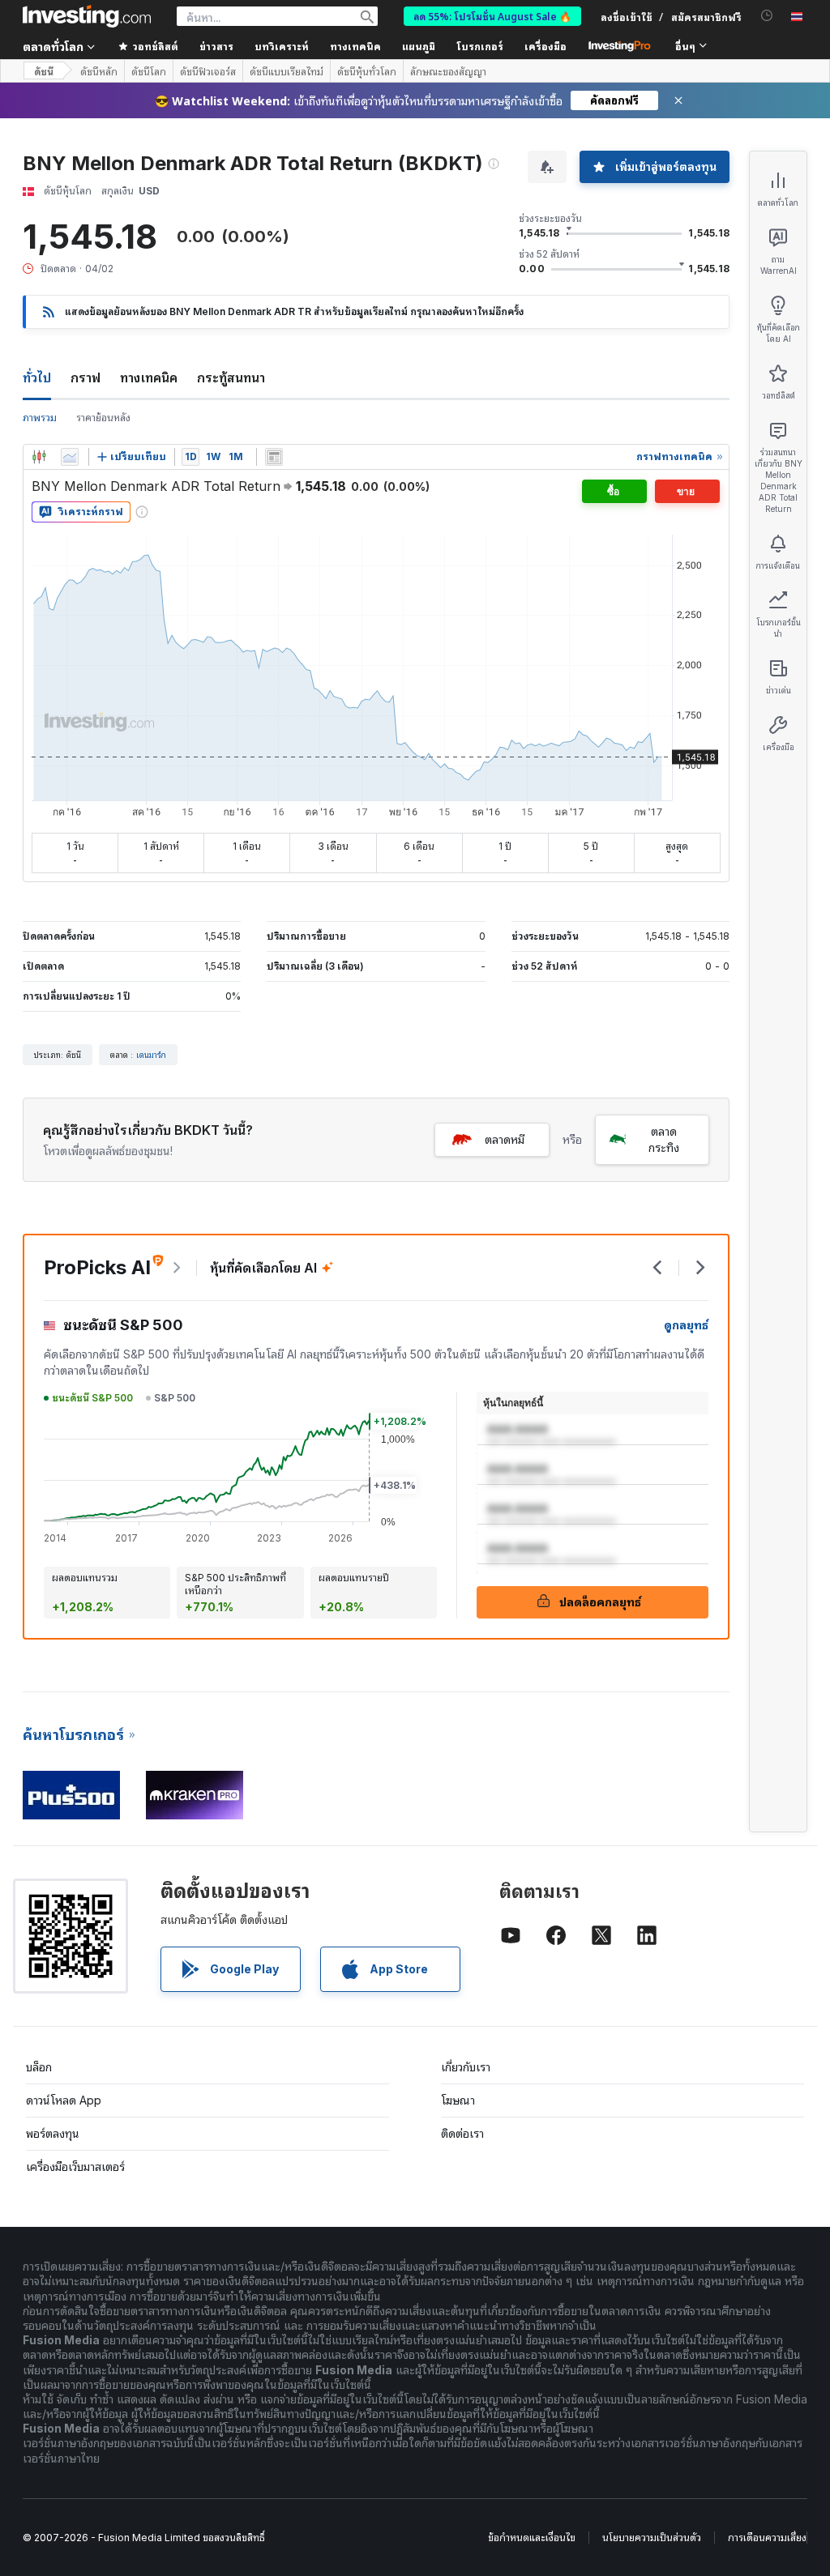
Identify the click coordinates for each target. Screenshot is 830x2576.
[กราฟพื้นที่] (70, 457)
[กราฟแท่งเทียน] (39, 457)
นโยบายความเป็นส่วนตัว (652, 2538)
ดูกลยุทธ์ (686, 1325)
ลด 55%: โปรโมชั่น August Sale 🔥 (492, 16)
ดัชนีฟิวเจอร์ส (208, 71)
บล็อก (39, 2067)
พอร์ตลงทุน (53, 2133)
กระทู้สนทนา (231, 377)
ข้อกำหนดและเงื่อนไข (532, 2538)
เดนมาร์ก (151, 1055)
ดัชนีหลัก (99, 71)
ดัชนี (44, 71)
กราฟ (86, 377)
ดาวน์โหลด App (64, 2100)
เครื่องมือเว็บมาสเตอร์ (75, 2167)
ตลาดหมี (505, 1139)
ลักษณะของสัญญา (448, 71)
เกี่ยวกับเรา (466, 2067)
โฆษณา (458, 2100)
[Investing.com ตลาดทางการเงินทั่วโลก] (87, 16)
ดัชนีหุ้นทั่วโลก (367, 71)
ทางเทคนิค (149, 377)
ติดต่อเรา (462, 2133)
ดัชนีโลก (149, 71)
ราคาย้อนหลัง (103, 418)
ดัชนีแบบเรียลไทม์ (287, 71)
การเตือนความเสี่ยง (767, 2538)
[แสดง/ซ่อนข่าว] (274, 457)
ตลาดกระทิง (664, 1139)
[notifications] (767, 16)
